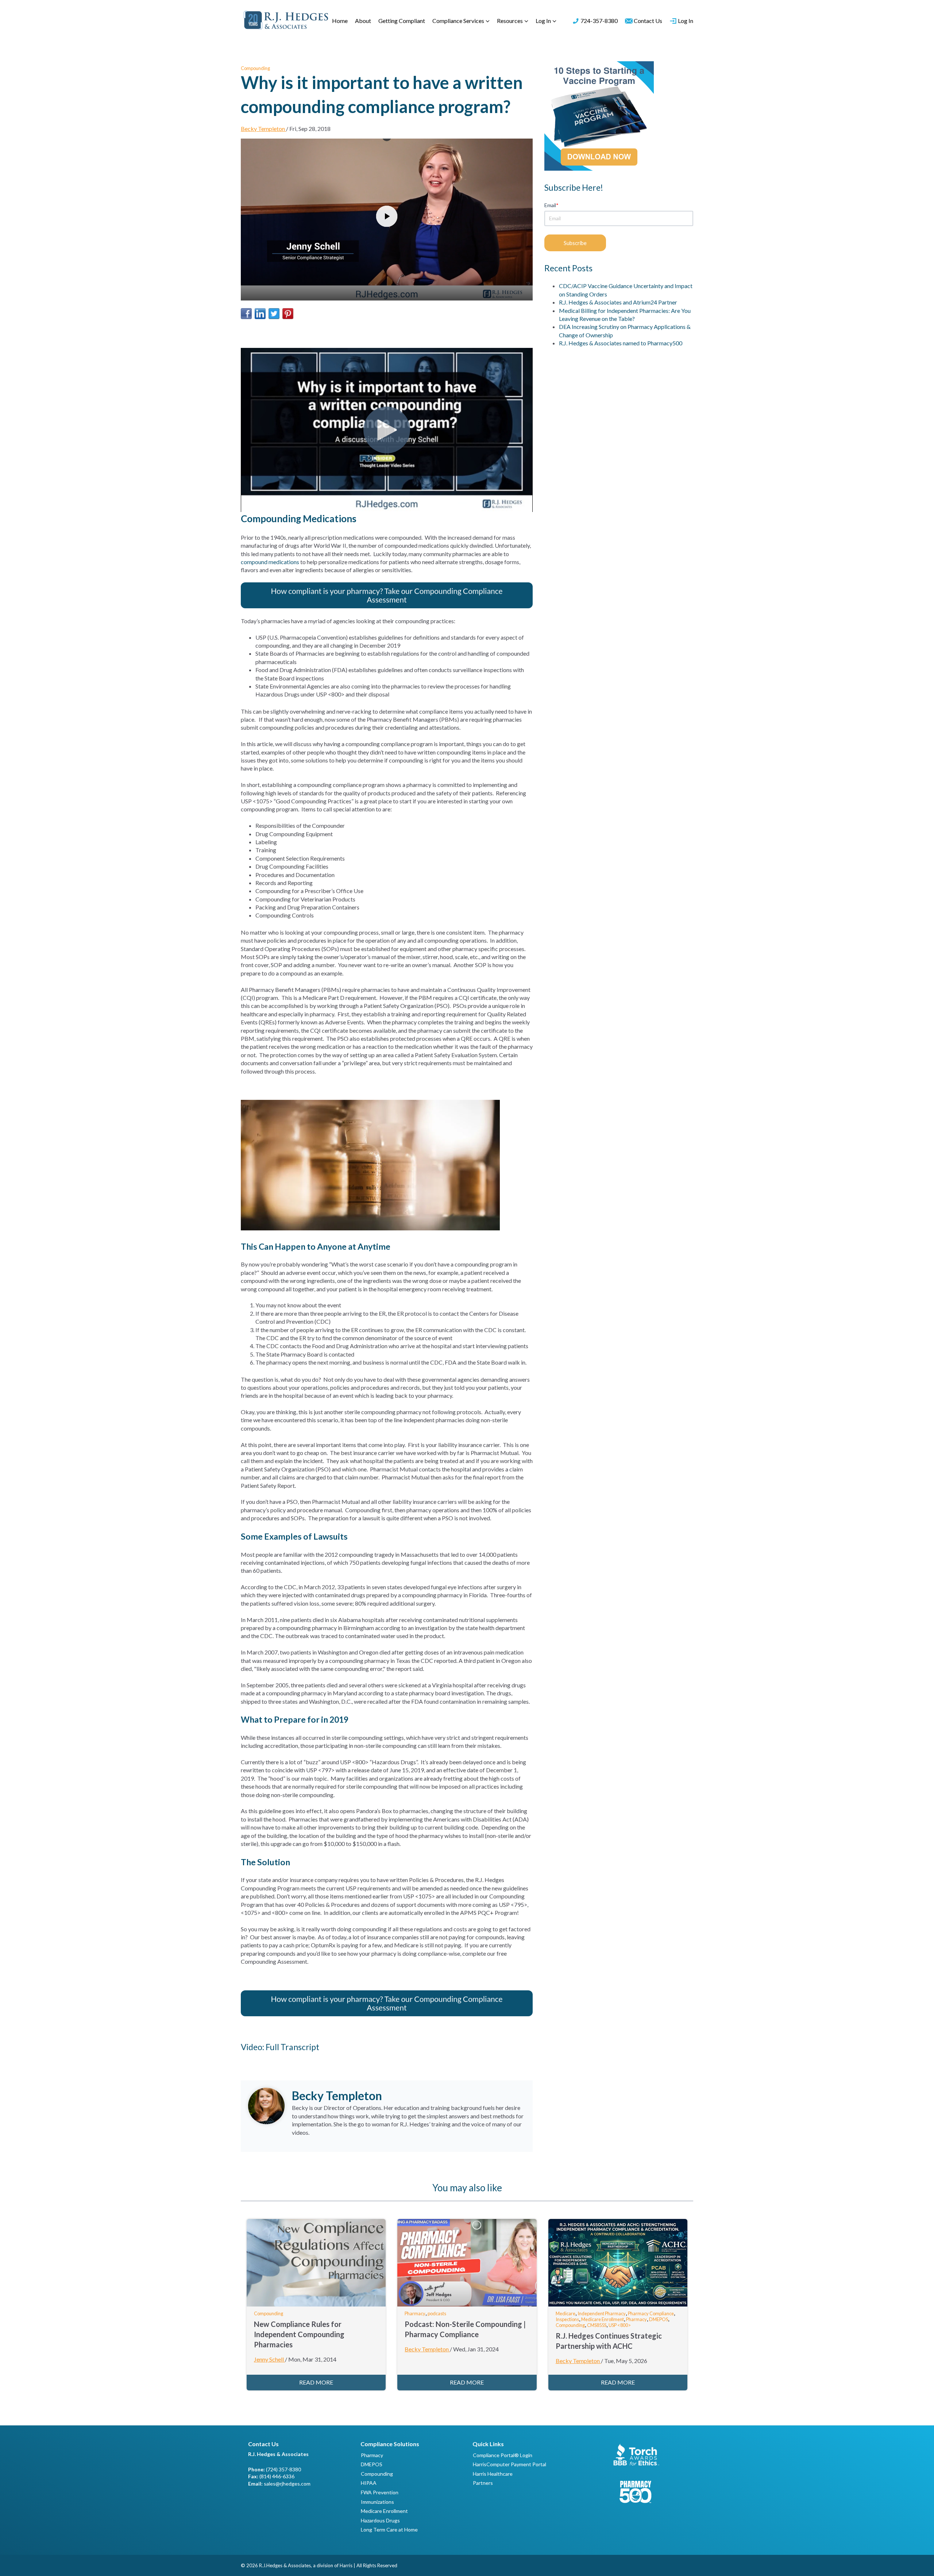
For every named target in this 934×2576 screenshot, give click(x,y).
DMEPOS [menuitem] (372, 2464)
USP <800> (620, 2325)
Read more (316, 2382)
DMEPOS (659, 2319)
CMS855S (597, 2325)
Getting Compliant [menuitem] (402, 21)
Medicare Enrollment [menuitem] (384, 2511)
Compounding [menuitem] (377, 2474)
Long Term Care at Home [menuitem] (389, 2530)
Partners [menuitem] (483, 2483)
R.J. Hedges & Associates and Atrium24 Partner (618, 302)
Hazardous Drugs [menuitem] (380, 2520)
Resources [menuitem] (510, 21)
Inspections (567, 2319)
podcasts (437, 2313)
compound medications (270, 562)
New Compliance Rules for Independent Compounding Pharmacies (299, 2334)
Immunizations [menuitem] (377, 2502)
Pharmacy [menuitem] (372, 2455)
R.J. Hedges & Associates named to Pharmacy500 (621, 343)
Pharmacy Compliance (651, 2313)
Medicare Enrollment (603, 2319)
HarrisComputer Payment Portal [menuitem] (510, 2464)
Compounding (255, 68)
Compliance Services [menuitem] (458, 21)
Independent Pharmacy (602, 2313)
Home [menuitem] (340, 21)
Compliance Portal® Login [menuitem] (503, 2455)
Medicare (566, 2313)
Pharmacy (415, 2313)
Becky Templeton (263, 129)
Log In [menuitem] (543, 21)
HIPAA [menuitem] (369, 2483)
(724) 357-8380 (283, 2469)
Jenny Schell (269, 2359)
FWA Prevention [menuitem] (380, 2492)
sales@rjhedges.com (287, 2484)
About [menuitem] (363, 21)
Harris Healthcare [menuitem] (493, 2474)
